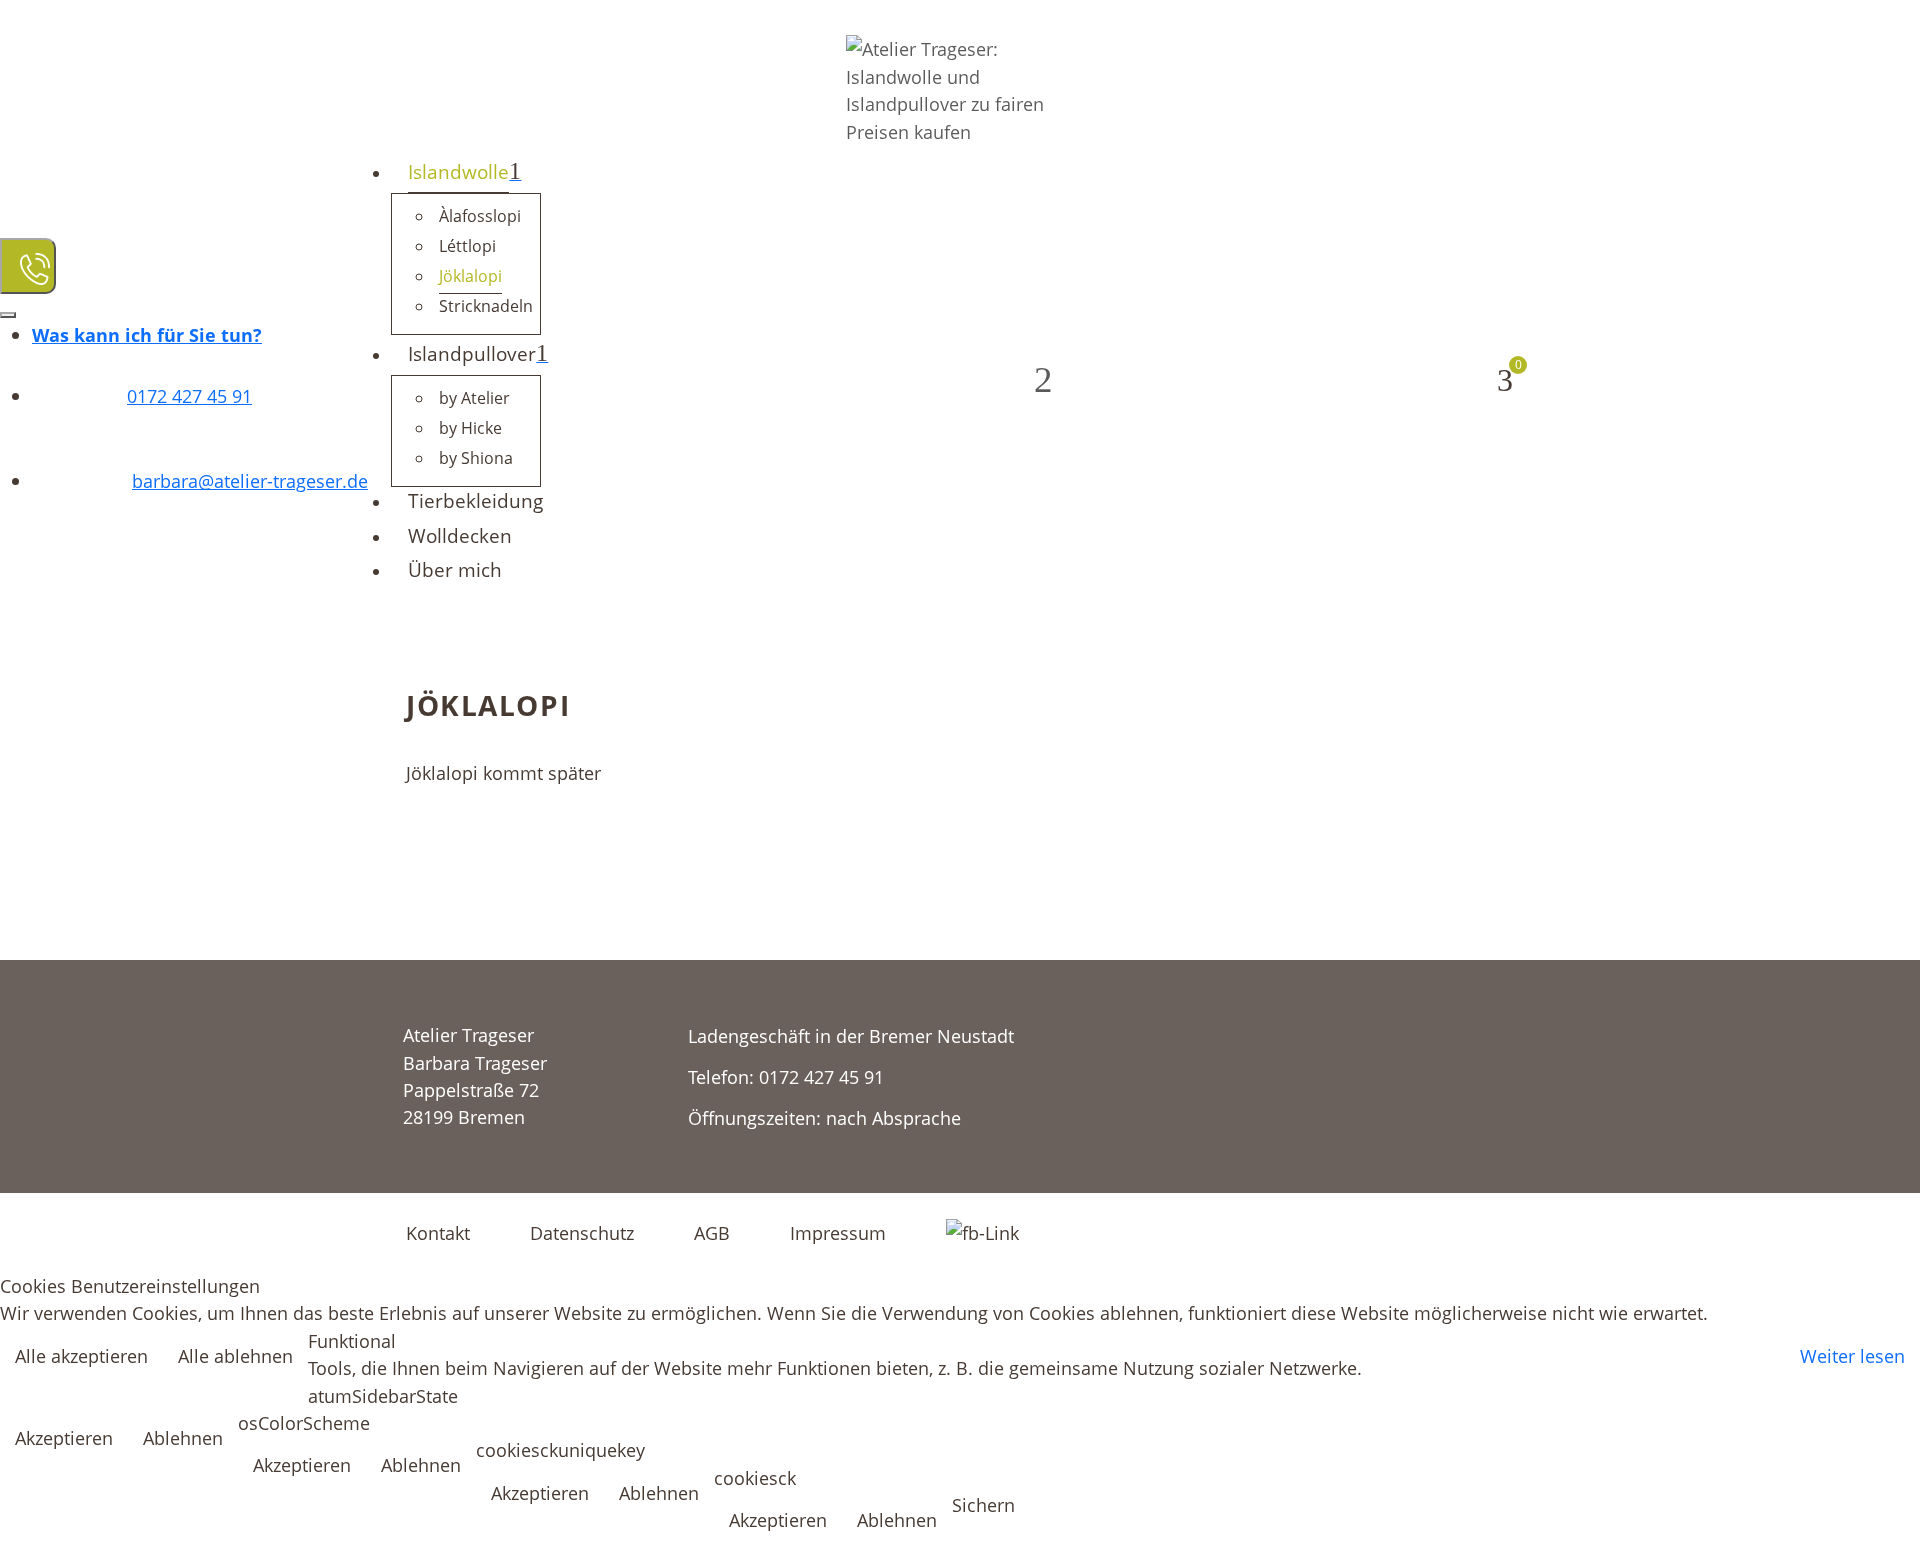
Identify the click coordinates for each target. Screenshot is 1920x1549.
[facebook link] (982, 1231)
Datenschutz (582, 1232)
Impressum (838, 1232)
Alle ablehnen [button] (235, 1355)
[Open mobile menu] (28, 266)
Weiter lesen (1852, 1355)
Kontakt (438, 1232)
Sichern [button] (983, 1504)
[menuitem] (147, 334)
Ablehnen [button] (183, 1437)
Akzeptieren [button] (64, 1437)
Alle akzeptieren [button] (81, 1355)
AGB (712, 1232)
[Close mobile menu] (8, 315)
